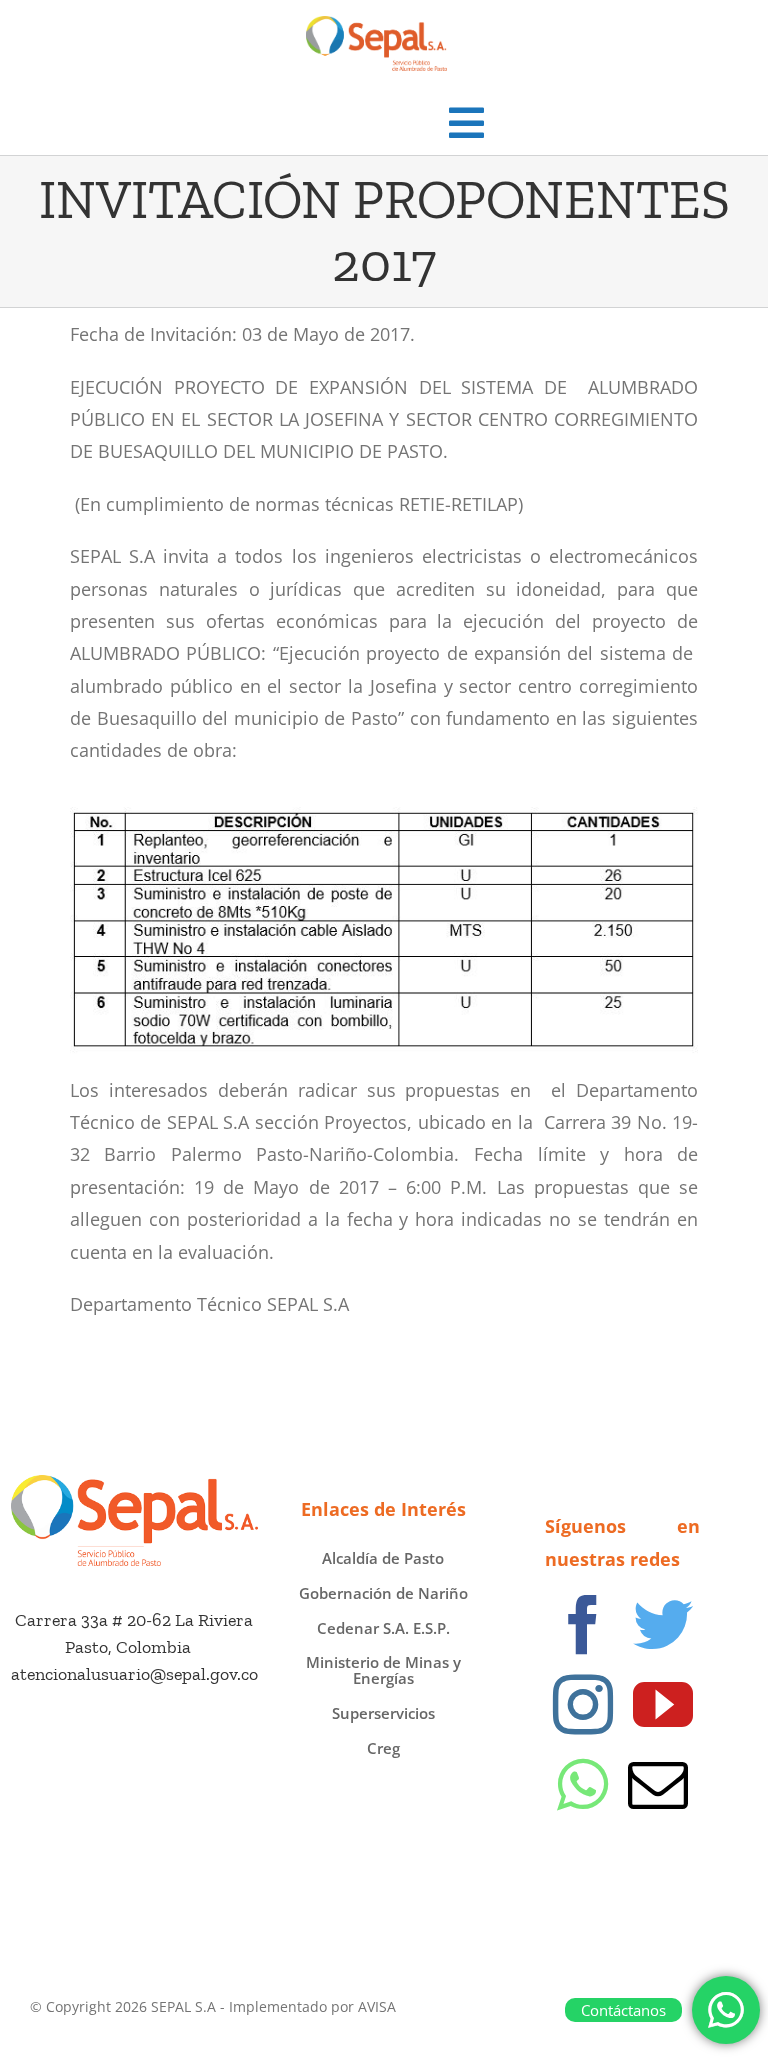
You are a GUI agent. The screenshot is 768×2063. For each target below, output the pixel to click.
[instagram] (583, 1705)
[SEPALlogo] (134, 1484)
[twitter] (663, 1625)
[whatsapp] (582, 1785)
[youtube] (663, 1705)
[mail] (658, 1785)
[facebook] (583, 1625)
